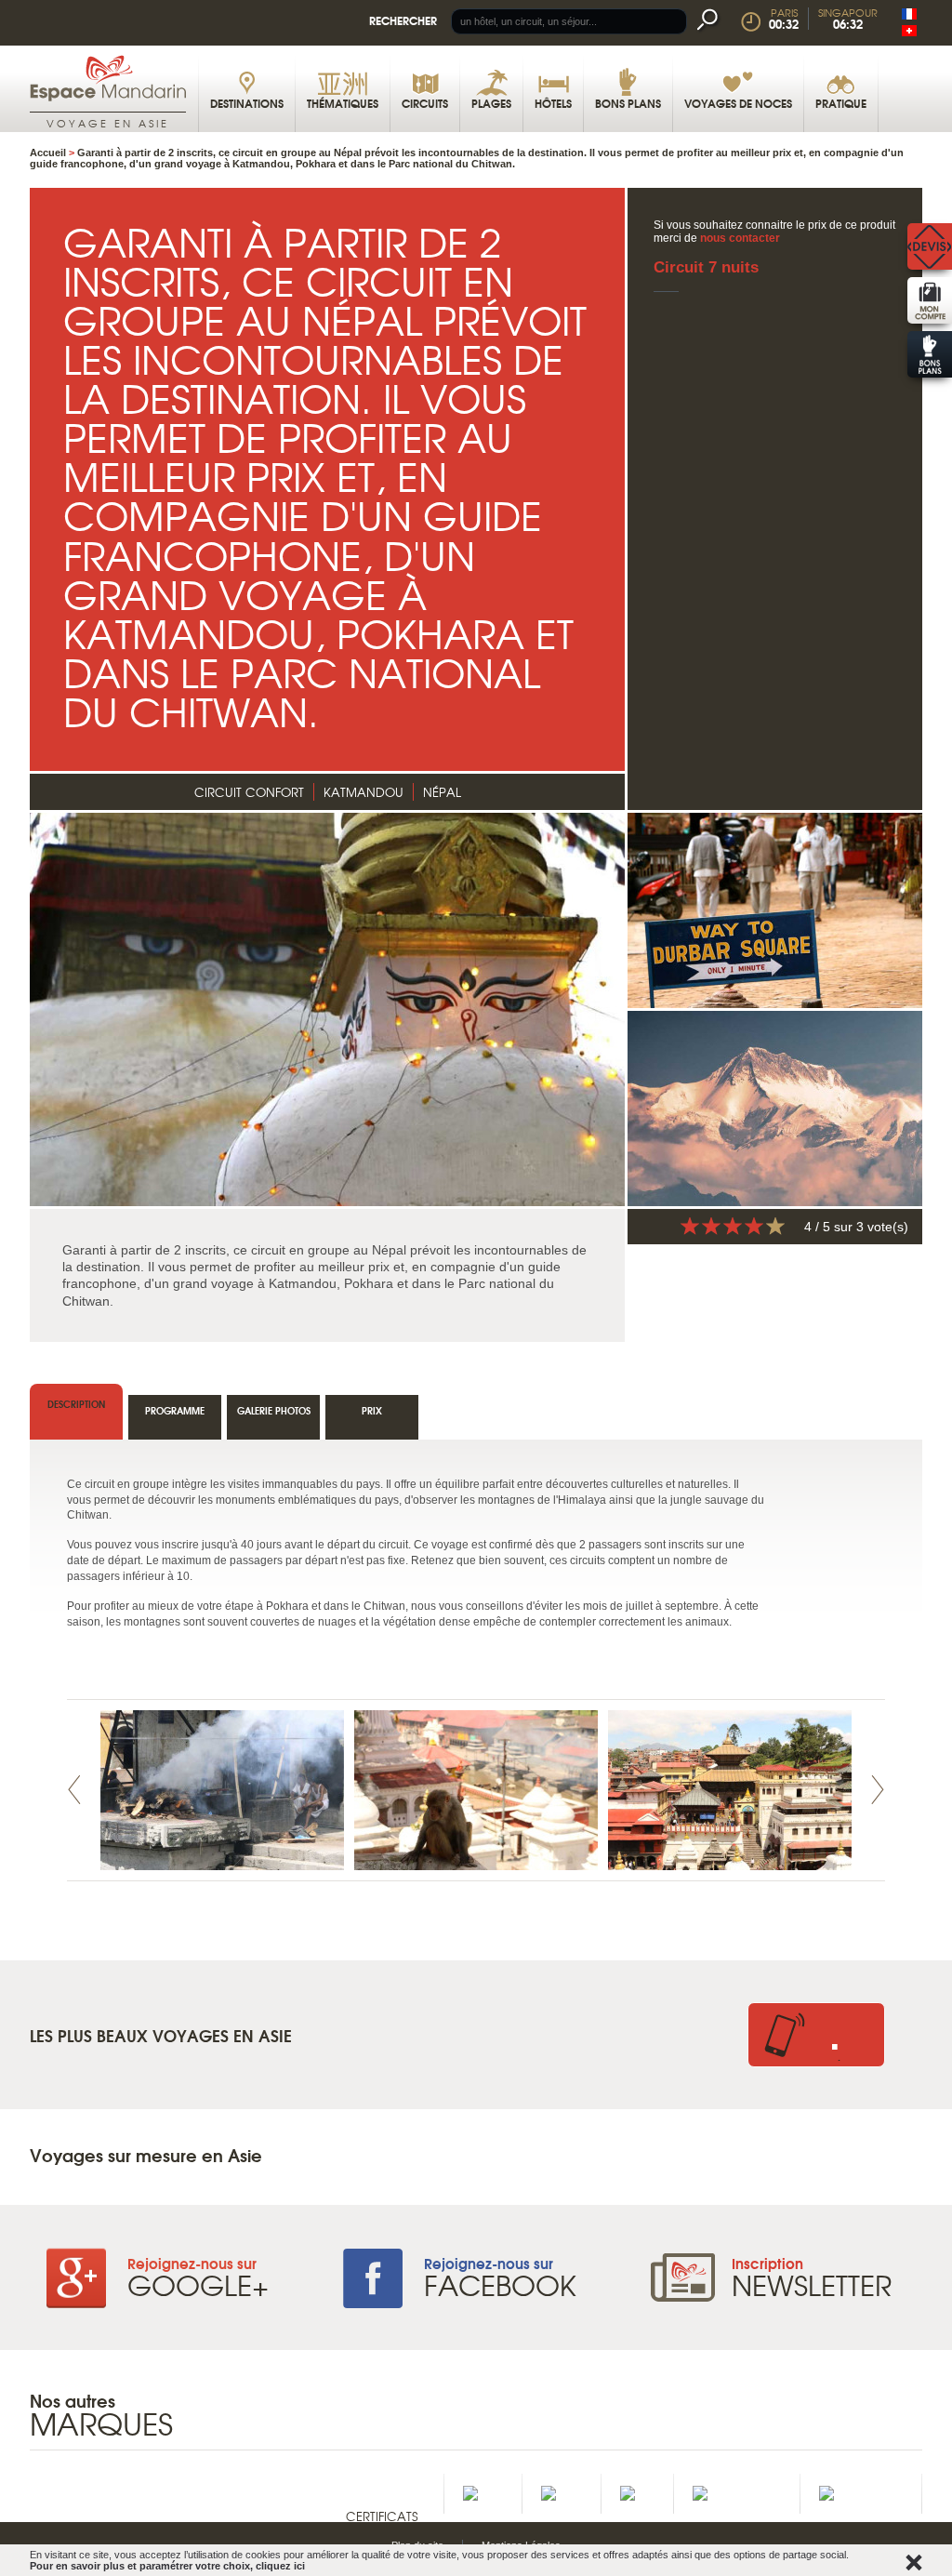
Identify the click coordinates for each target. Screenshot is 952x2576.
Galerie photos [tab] (274, 1410)
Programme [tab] (175, 1410)
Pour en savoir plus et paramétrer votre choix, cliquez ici (167, 2566)
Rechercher (403, 20)
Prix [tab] (372, 1410)
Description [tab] (76, 1404)
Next (878, 1790)
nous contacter (740, 238)
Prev (74, 1790)
